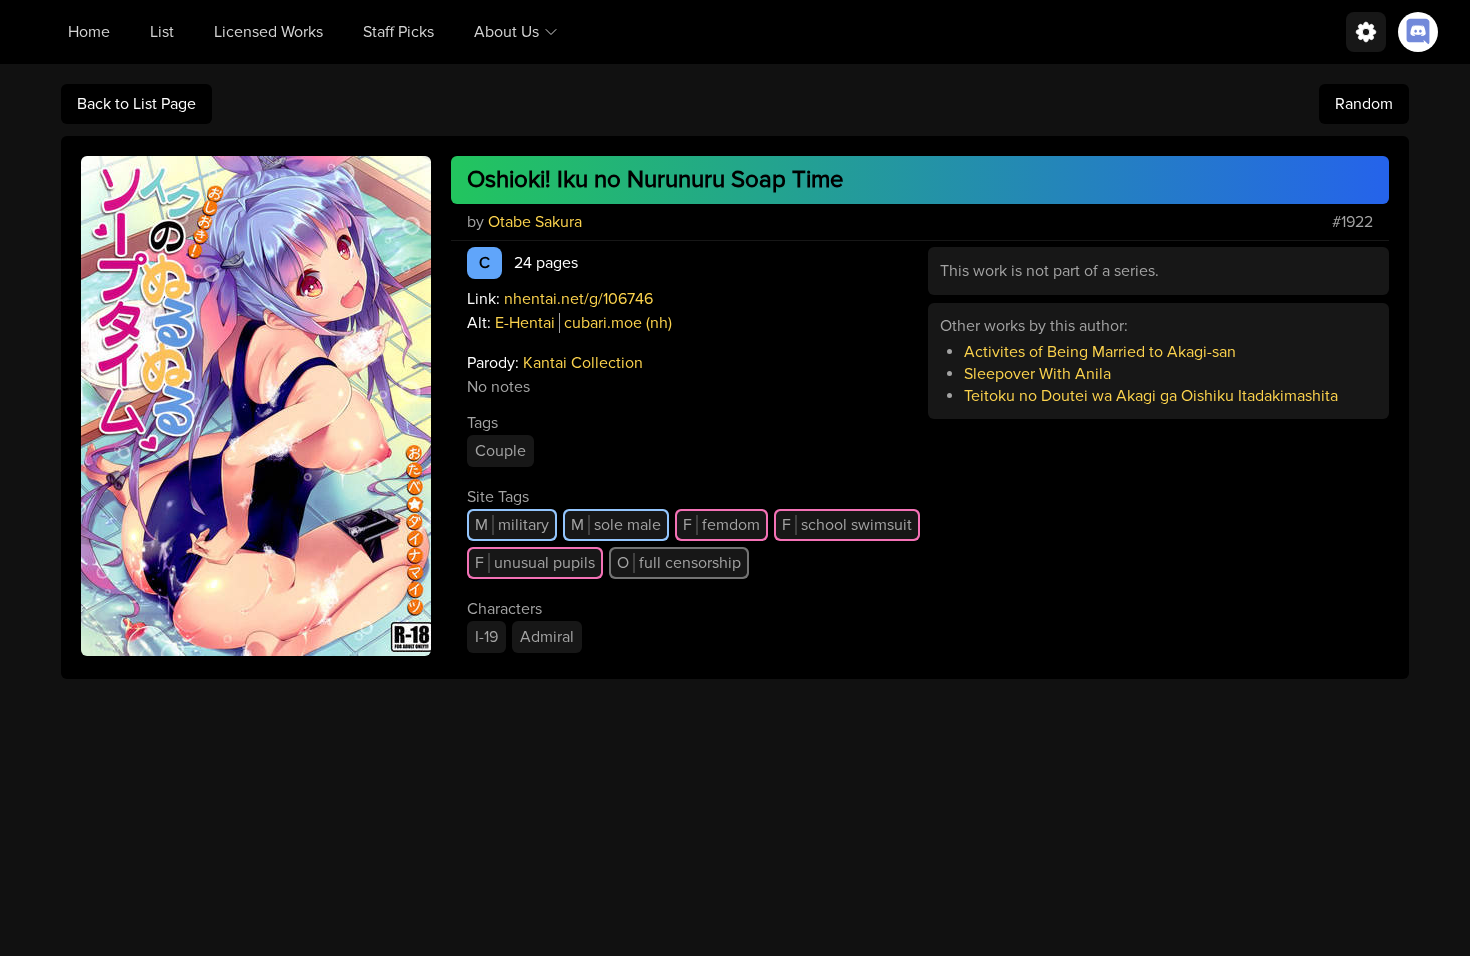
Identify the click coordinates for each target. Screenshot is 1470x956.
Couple (500, 451)
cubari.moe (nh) (618, 323)
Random (1364, 104)
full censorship (679, 563)
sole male (616, 525)
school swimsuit (847, 525)
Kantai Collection (583, 363)
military (512, 525)
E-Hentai (525, 323)
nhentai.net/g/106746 (578, 299)
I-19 (486, 637)
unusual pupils (535, 563)
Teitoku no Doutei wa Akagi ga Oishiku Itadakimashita (1151, 396)
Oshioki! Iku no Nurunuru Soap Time (655, 179)
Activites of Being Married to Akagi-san (1100, 352)
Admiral (547, 637)
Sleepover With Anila (1037, 374)
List (162, 32)
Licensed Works (268, 32)
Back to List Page (136, 104)
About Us (506, 32)
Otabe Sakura (535, 222)
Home (89, 32)
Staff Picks (398, 32)
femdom (721, 525)
